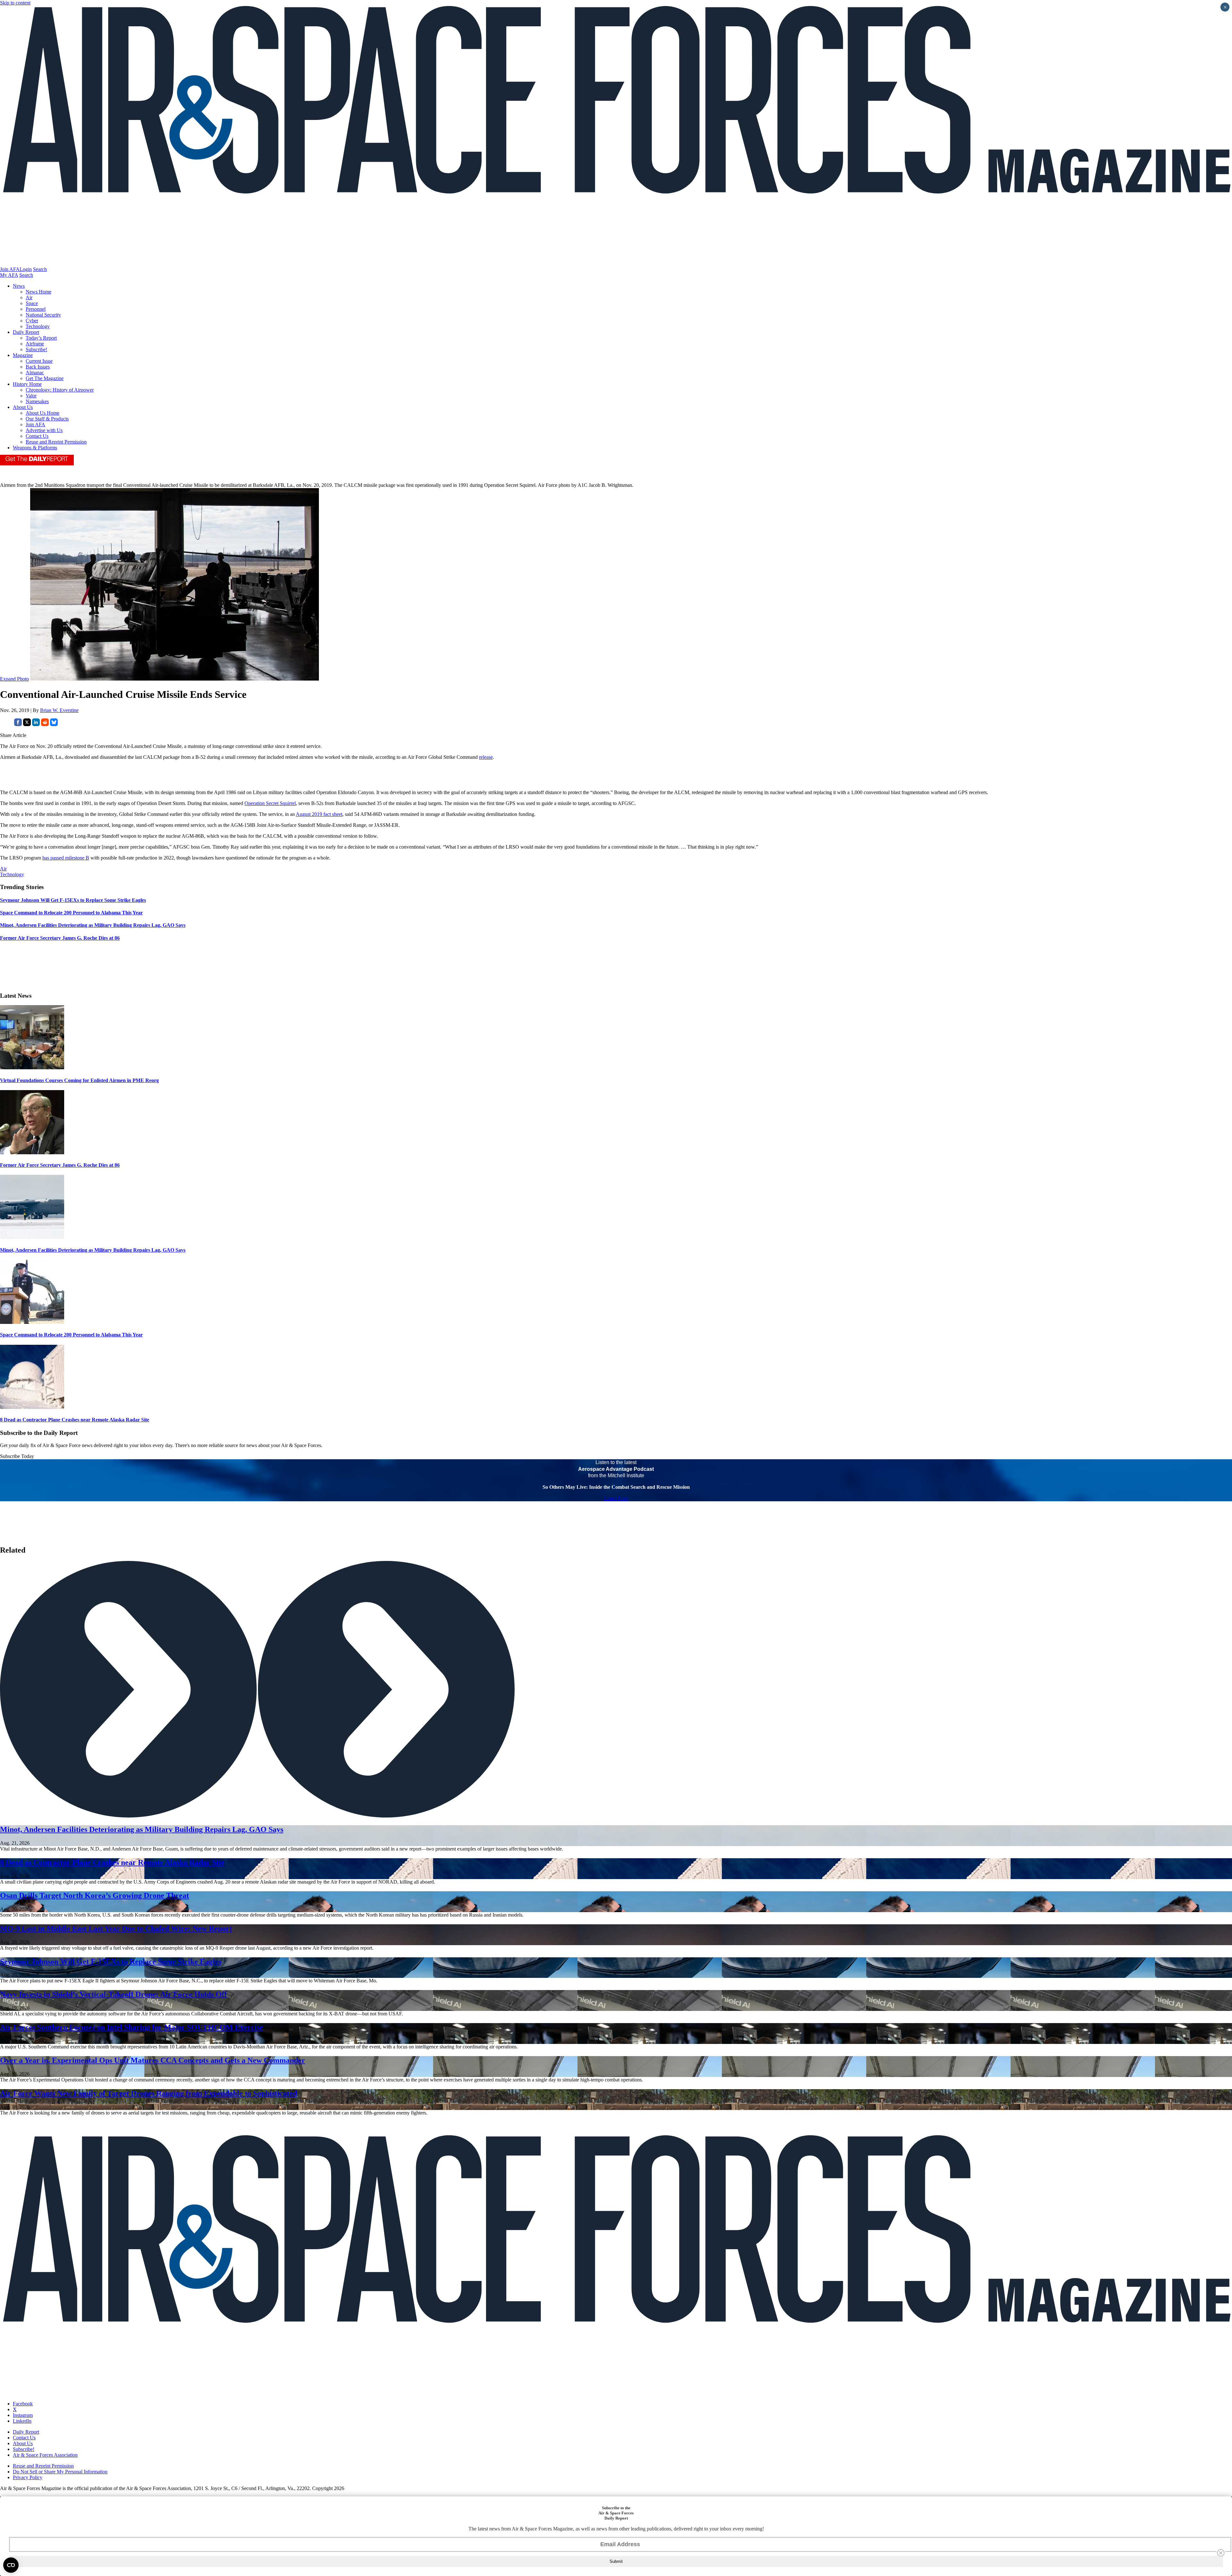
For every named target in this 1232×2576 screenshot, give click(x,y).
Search (40, 269)
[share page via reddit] (45, 724)
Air (29, 297)
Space (32, 303)
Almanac (35, 373)
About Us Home (43, 413)
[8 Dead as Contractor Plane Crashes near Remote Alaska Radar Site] (32, 1407)
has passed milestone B (66, 858)
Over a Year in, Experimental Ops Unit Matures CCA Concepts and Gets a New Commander (153, 2060)
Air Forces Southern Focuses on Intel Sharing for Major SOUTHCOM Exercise (132, 2027)
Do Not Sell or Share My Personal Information (60, 2472)
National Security (43, 315)
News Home (38, 292)
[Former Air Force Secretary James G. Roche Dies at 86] (32, 1152)
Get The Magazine (45, 378)
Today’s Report (41, 338)
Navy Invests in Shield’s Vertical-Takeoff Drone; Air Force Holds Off (113, 1994)
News (19, 286)
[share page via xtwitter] (27, 724)
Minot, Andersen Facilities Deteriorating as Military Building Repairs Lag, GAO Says (93, 1250)
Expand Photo (14, 679)
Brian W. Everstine (59, 710)
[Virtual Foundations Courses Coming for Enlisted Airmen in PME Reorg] (32, 1068)
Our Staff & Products (47, 419)
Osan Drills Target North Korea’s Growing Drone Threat (94, 1895)
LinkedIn (22, 2421)
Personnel (36, 309)
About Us (23, 407)
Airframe (35, 344)
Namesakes (37, 401)
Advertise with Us (44, 430)
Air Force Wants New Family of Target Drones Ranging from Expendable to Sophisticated (149, 2093)
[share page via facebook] (18, 724)
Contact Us (37, 436)
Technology (38, 326)
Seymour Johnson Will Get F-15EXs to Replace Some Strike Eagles (111, 1962)
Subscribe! (36, 349)
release (486, 757)
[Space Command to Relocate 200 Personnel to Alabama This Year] (32, 1322)
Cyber (32, 321)
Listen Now (616, 1498)
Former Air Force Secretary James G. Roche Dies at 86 (60, 1165)
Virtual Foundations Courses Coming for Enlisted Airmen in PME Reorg (79, 1080)
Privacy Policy (28, 2477)
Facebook (23, 2404)
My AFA (9, 275)
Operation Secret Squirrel (270, 803)
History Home (27, 384)
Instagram (23, 2415)
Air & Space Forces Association (45, 2455)
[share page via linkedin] (36, 724)
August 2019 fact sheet (319, 814)
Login (26, 269)
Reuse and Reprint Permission (56, 442)
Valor (31, 396)
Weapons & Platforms (35, 448)
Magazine (23, 355)
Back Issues (38, 367)
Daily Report (26, 332)
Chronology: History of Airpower (60, 390)
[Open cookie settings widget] (11, 2565)
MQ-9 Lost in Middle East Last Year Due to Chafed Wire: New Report (116, 1928)
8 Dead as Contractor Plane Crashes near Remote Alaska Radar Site (75, 1420)
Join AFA (10, 269)
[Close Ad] (1221, 2553)
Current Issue (39, 361)
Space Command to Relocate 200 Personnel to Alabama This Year (71, 1335)
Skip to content (15, 3)
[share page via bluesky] (54, 724)
